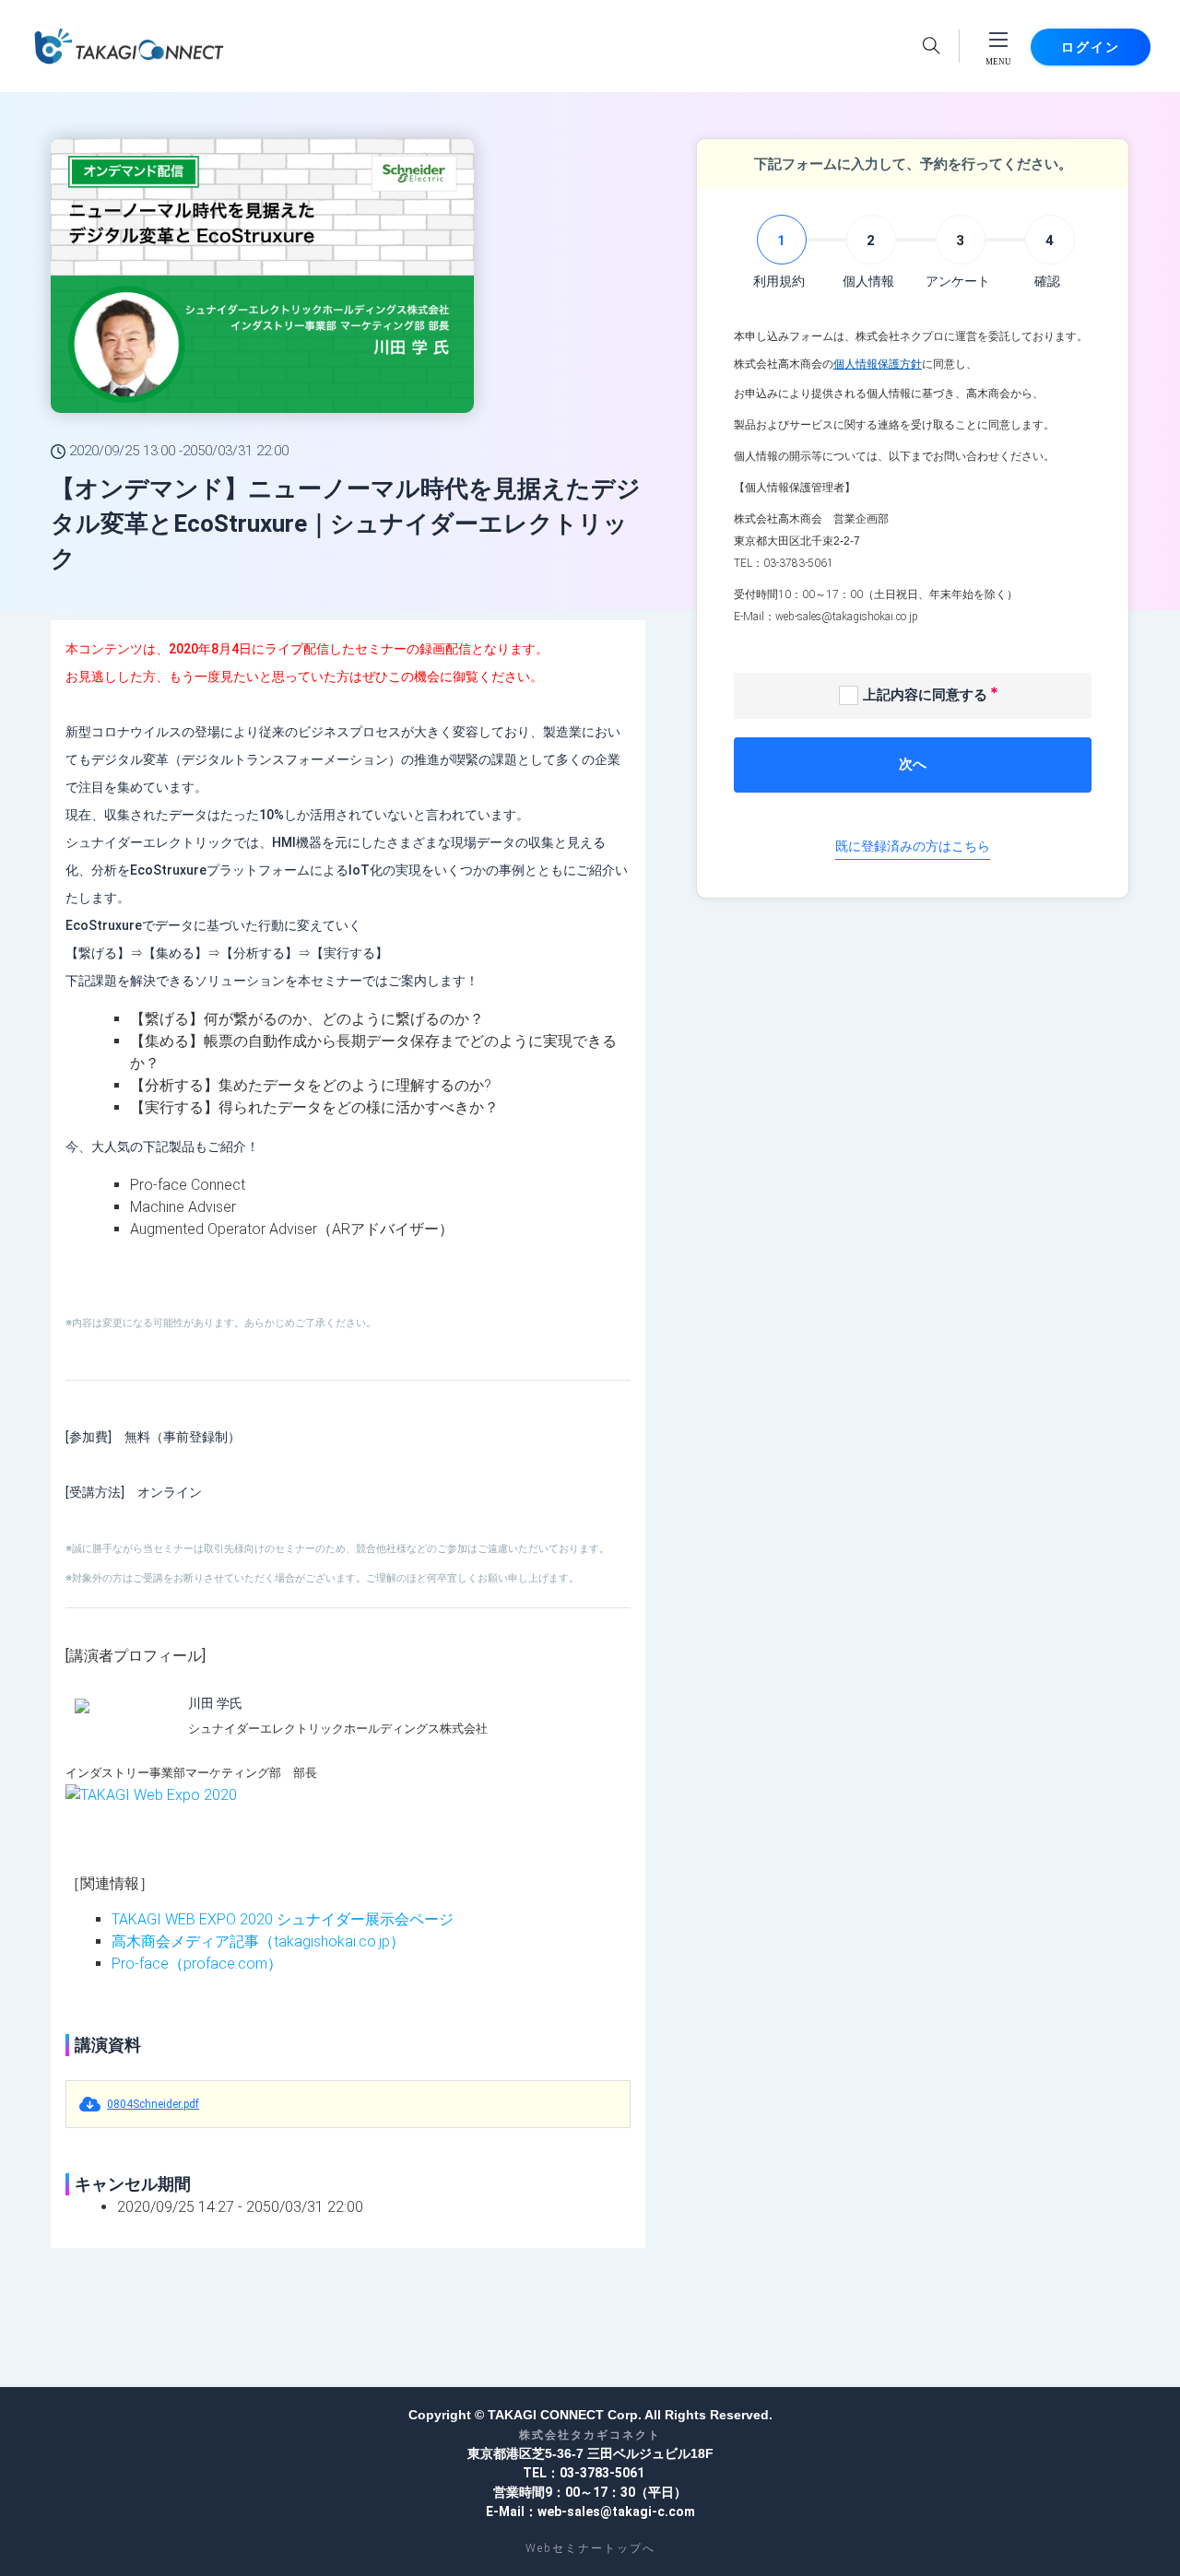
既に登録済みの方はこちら (913, 846)
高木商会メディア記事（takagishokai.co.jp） (258, 1941)
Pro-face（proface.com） (197, 1964)
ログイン (1091, 47)
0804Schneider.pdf (153, 2104)
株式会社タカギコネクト (590, 2435)
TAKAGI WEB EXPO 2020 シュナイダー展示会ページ (283, 1919)
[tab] (779, 253)
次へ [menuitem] (913, 764)
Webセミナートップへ (590, 2548)
